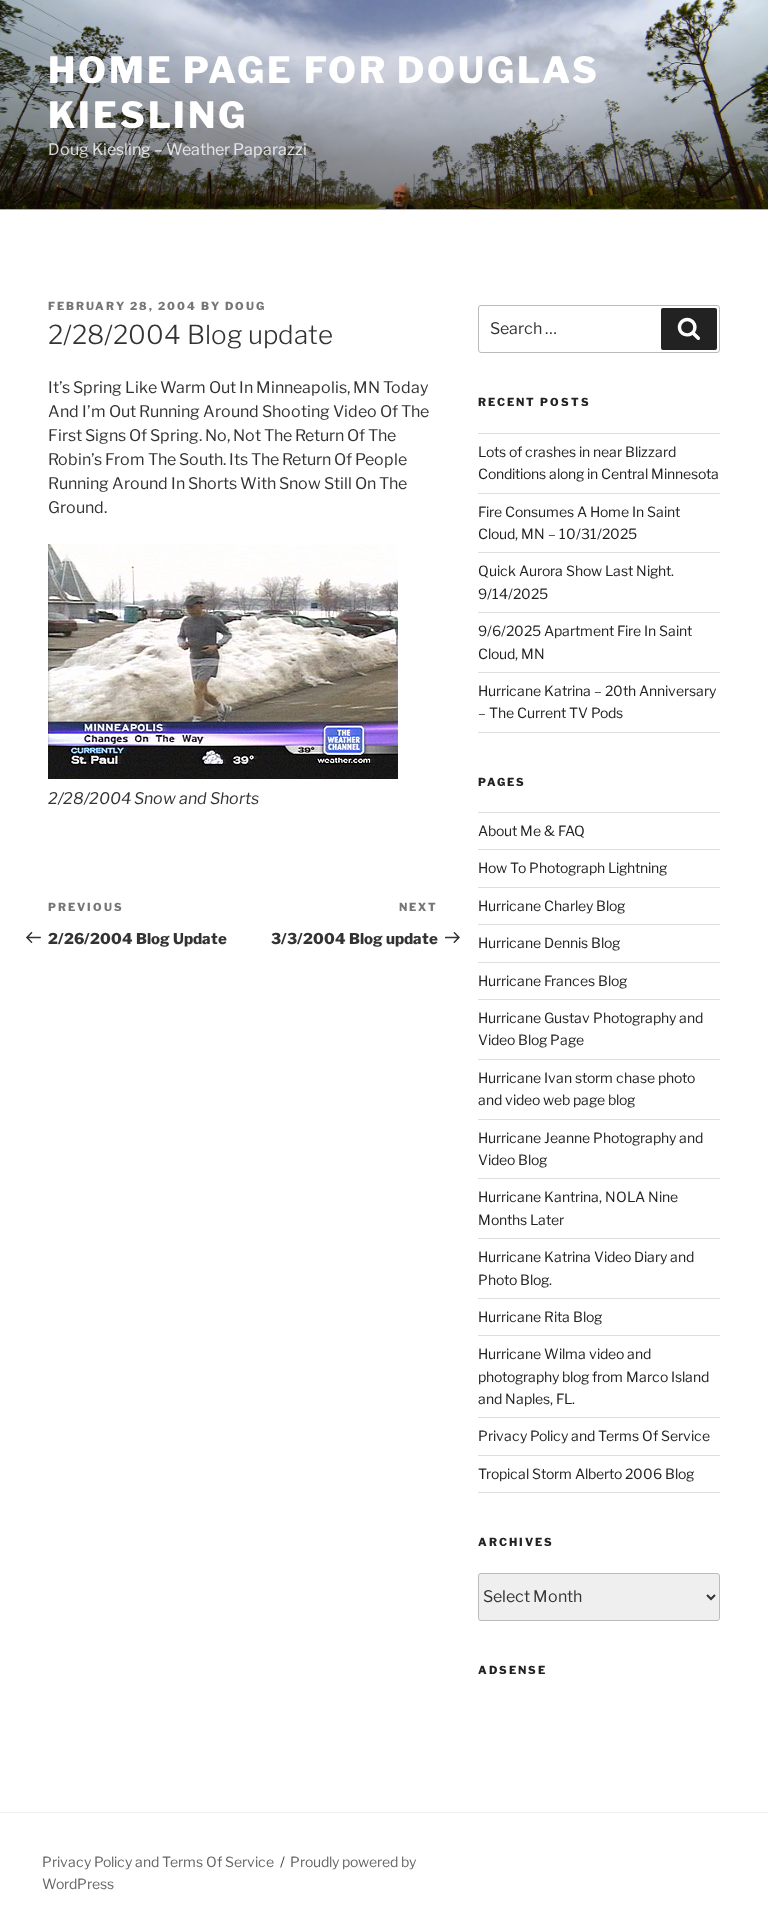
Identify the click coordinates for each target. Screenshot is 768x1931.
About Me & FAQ (531, 830)
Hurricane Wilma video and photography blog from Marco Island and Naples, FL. (593, 1376)
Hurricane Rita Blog (540, 1316)
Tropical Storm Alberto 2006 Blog (586, 1473)
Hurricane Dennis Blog (549, 942)
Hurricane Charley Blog (551, 905)
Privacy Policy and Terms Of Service (594, 1435)
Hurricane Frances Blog (552, 980)
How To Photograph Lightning (572, 867)
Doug (245, 306)
